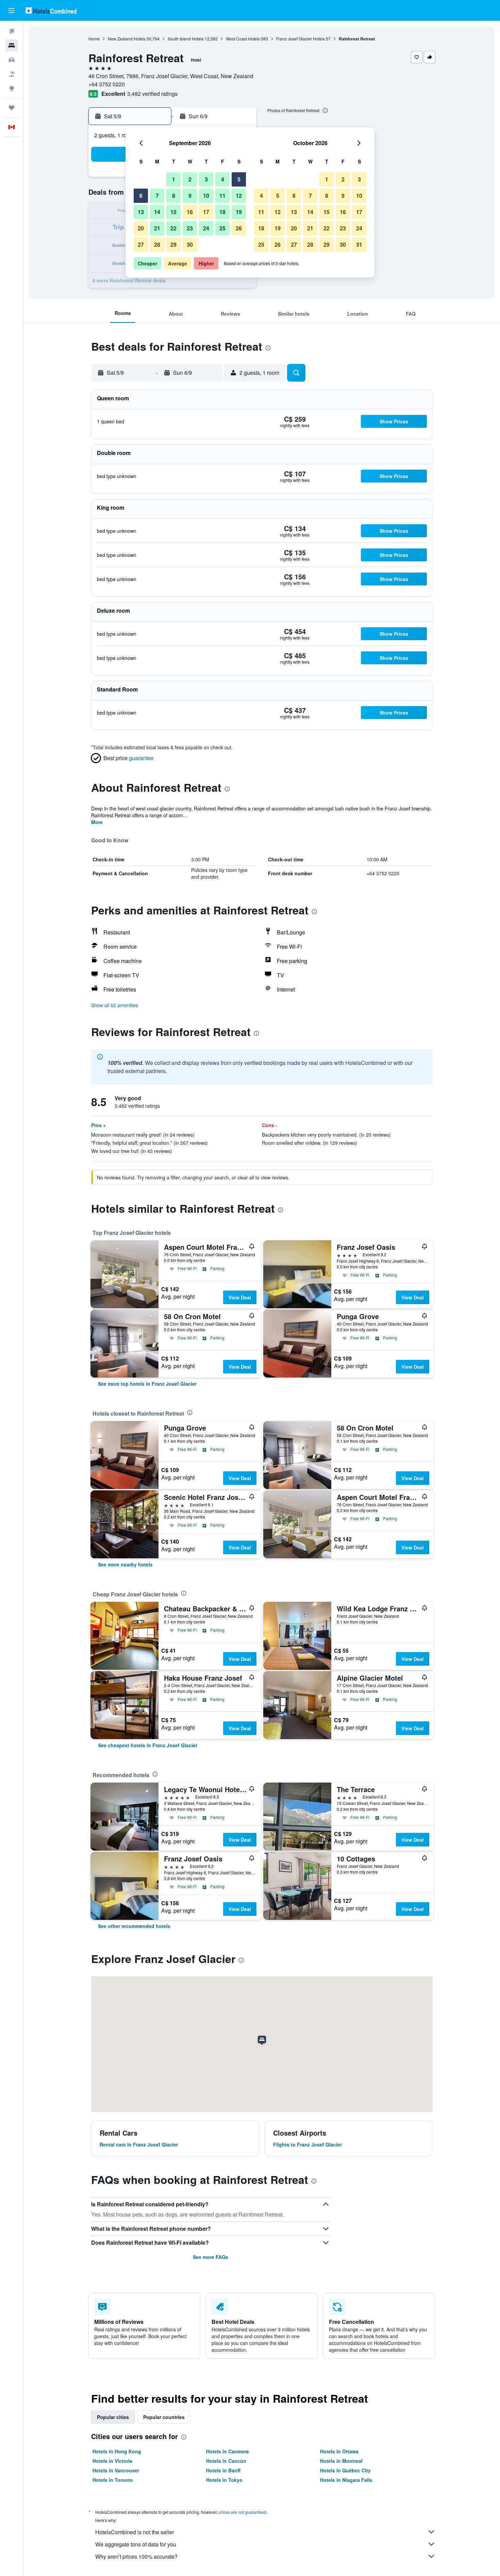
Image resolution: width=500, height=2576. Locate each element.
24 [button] (206, 228)
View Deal (240, 1297)
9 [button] (190, 196)
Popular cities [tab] (113, 2417)
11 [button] (222, 196)
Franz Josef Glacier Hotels (301, 39)
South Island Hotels (186, 39)
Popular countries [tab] (164, 2417)
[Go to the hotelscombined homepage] (51, 10)
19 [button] (239, 212)
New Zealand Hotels (127, 39)
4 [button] (223, 179)
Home (94, 39)
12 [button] (239, 196)
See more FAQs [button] (211, 2257)
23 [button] (190, 228)
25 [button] (222, 228)
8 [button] (174, 196)
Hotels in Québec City (345, 2470)
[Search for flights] (12, 31)
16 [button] (190, 212)
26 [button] (239, 228)
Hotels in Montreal (341, 2461)
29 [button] (173, 244)
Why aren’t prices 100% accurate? (136, 2556)
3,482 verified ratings (152, 94)
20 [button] (141, 228)
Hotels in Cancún (226, 2461)
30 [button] (190, 244)
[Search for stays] (12, 46)
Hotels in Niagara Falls (346, 2480)
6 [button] (141, 196)
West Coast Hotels (243, 39)
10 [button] (206, 196)
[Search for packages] (12, 74)
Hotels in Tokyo (224, 2480)
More (97, 822)
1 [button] (174, 179)
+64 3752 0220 (107, 84)
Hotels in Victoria (112, 2461)
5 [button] (239, 179)
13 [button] (141, 212)
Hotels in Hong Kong (117, 2451)
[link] (147, 1384)
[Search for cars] (12, 60)
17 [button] (206, 212)
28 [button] (157, 244)
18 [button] (222, 212)
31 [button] (359, 244)
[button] (12, 11)
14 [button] (157, 212)
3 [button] (206, 179)
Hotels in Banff (223, 2470)
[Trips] (12, 108)
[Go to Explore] (12, 88)
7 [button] (157, 196)
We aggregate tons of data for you (136, 2544)
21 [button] (157, 228)
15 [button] (173, 212)
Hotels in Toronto (113, 2480)
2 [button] (190, 179)
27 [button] (141, 244)
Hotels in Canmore (228, 2451)
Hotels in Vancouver (116, 2470)
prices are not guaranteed (243, 2512)
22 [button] (173, 228)
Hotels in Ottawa (339, 2451)
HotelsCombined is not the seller (135, 2532)
